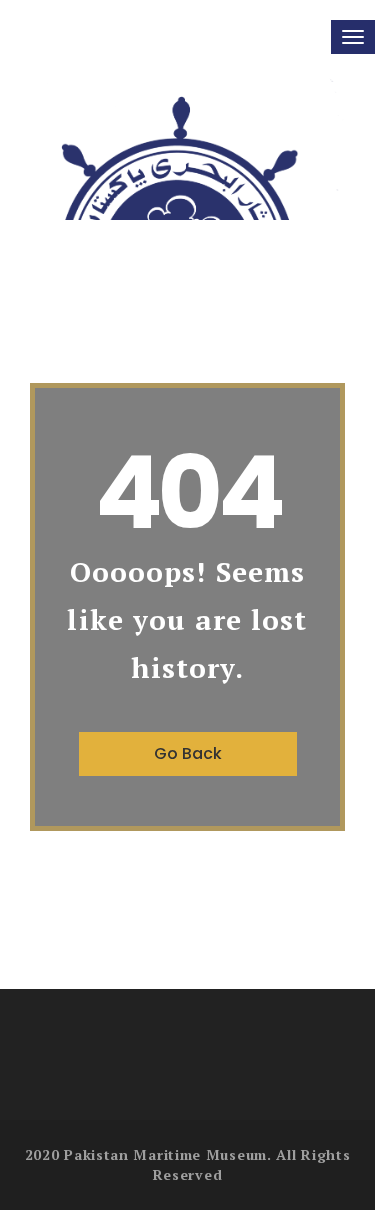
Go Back (188, 753)
